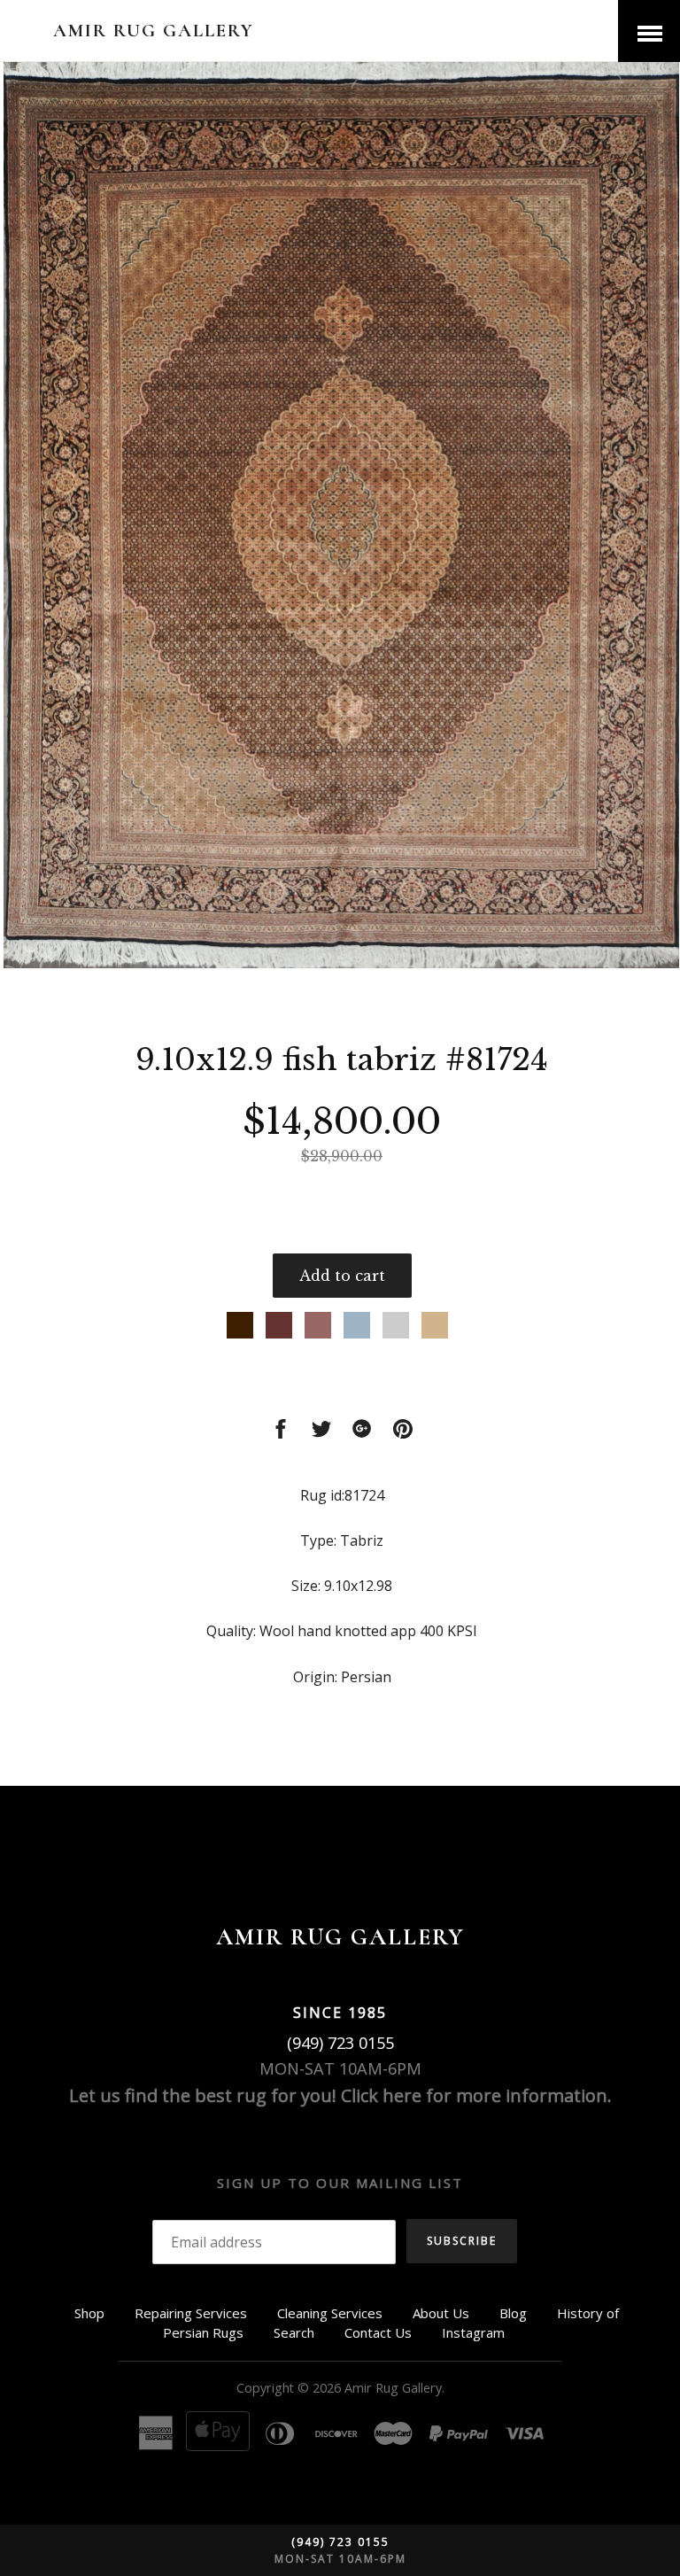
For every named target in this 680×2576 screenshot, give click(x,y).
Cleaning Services (330, 2313)
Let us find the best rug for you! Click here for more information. (340, 2095)
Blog (513, 2313)
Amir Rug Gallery (154, 31)
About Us (441, 2313)
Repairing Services (191, 2313)
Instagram (473, 2332)
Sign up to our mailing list (340, 2183)
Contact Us (378, 2332)
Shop (89, 2313)
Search (294, 2332)
